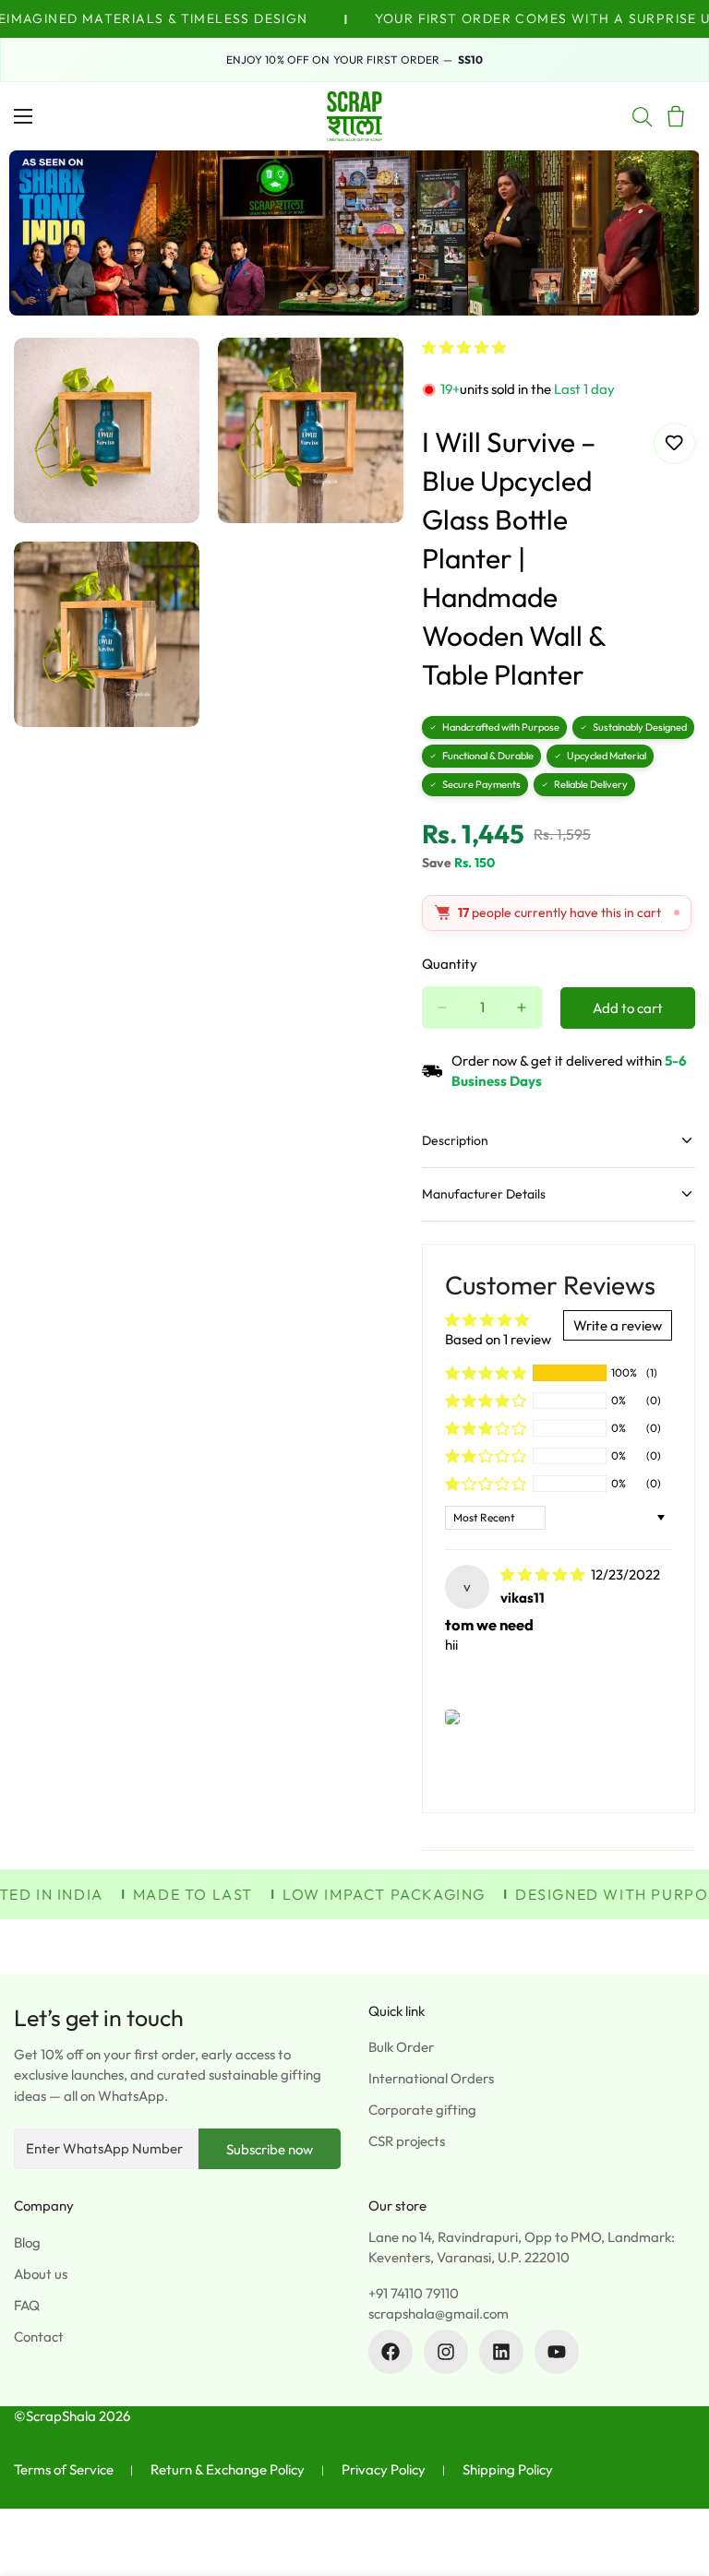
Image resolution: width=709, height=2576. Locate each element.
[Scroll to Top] (673, 2475)
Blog (27, 2242)
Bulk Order (401, 2047)
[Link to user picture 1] (452, 1717)
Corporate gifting (422, 2110)
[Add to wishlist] (674, 443)
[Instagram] (446, 2352)
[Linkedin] (501, 2352)
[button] (464, 347)
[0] (676, 116)
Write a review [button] (618, 1325)
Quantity (450, 964)
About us (41, 2274)
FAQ (27, 2305)
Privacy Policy (384, 2469)
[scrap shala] (354, 116)
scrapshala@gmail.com (439, 2314)
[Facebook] (391, 2352)
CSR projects (407, 2141)
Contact (39, 2337)
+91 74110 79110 (414, 2293)
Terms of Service (64, 2469)
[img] (544, 1574)
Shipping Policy (508, 2469)
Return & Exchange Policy (228, 2469)
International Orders (431, 2078)
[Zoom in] (169, 377)
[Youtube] (557, 2352)
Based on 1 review (498, 1339)
